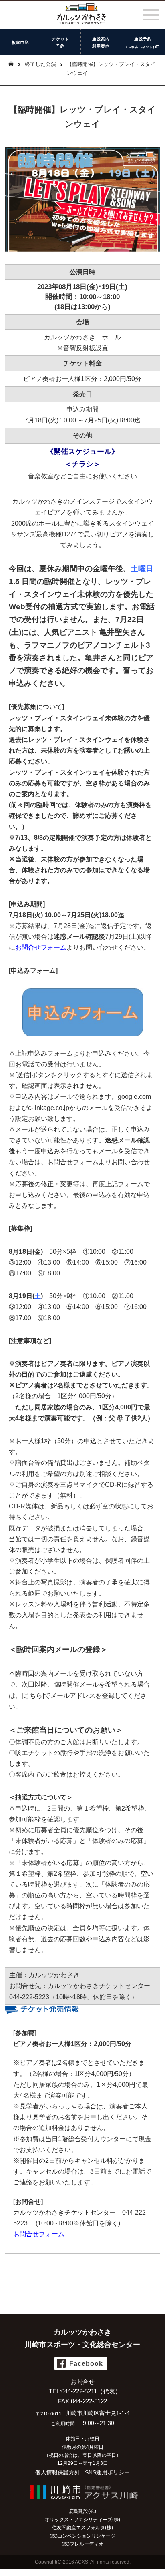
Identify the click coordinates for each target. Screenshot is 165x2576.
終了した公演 (40, 64)
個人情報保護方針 (58, 2472)
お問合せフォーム (73, 1162)
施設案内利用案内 (101, 43)
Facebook (86, 2364)
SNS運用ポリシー (107, 2472)
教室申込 (20, 43)
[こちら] (33, 1696)
